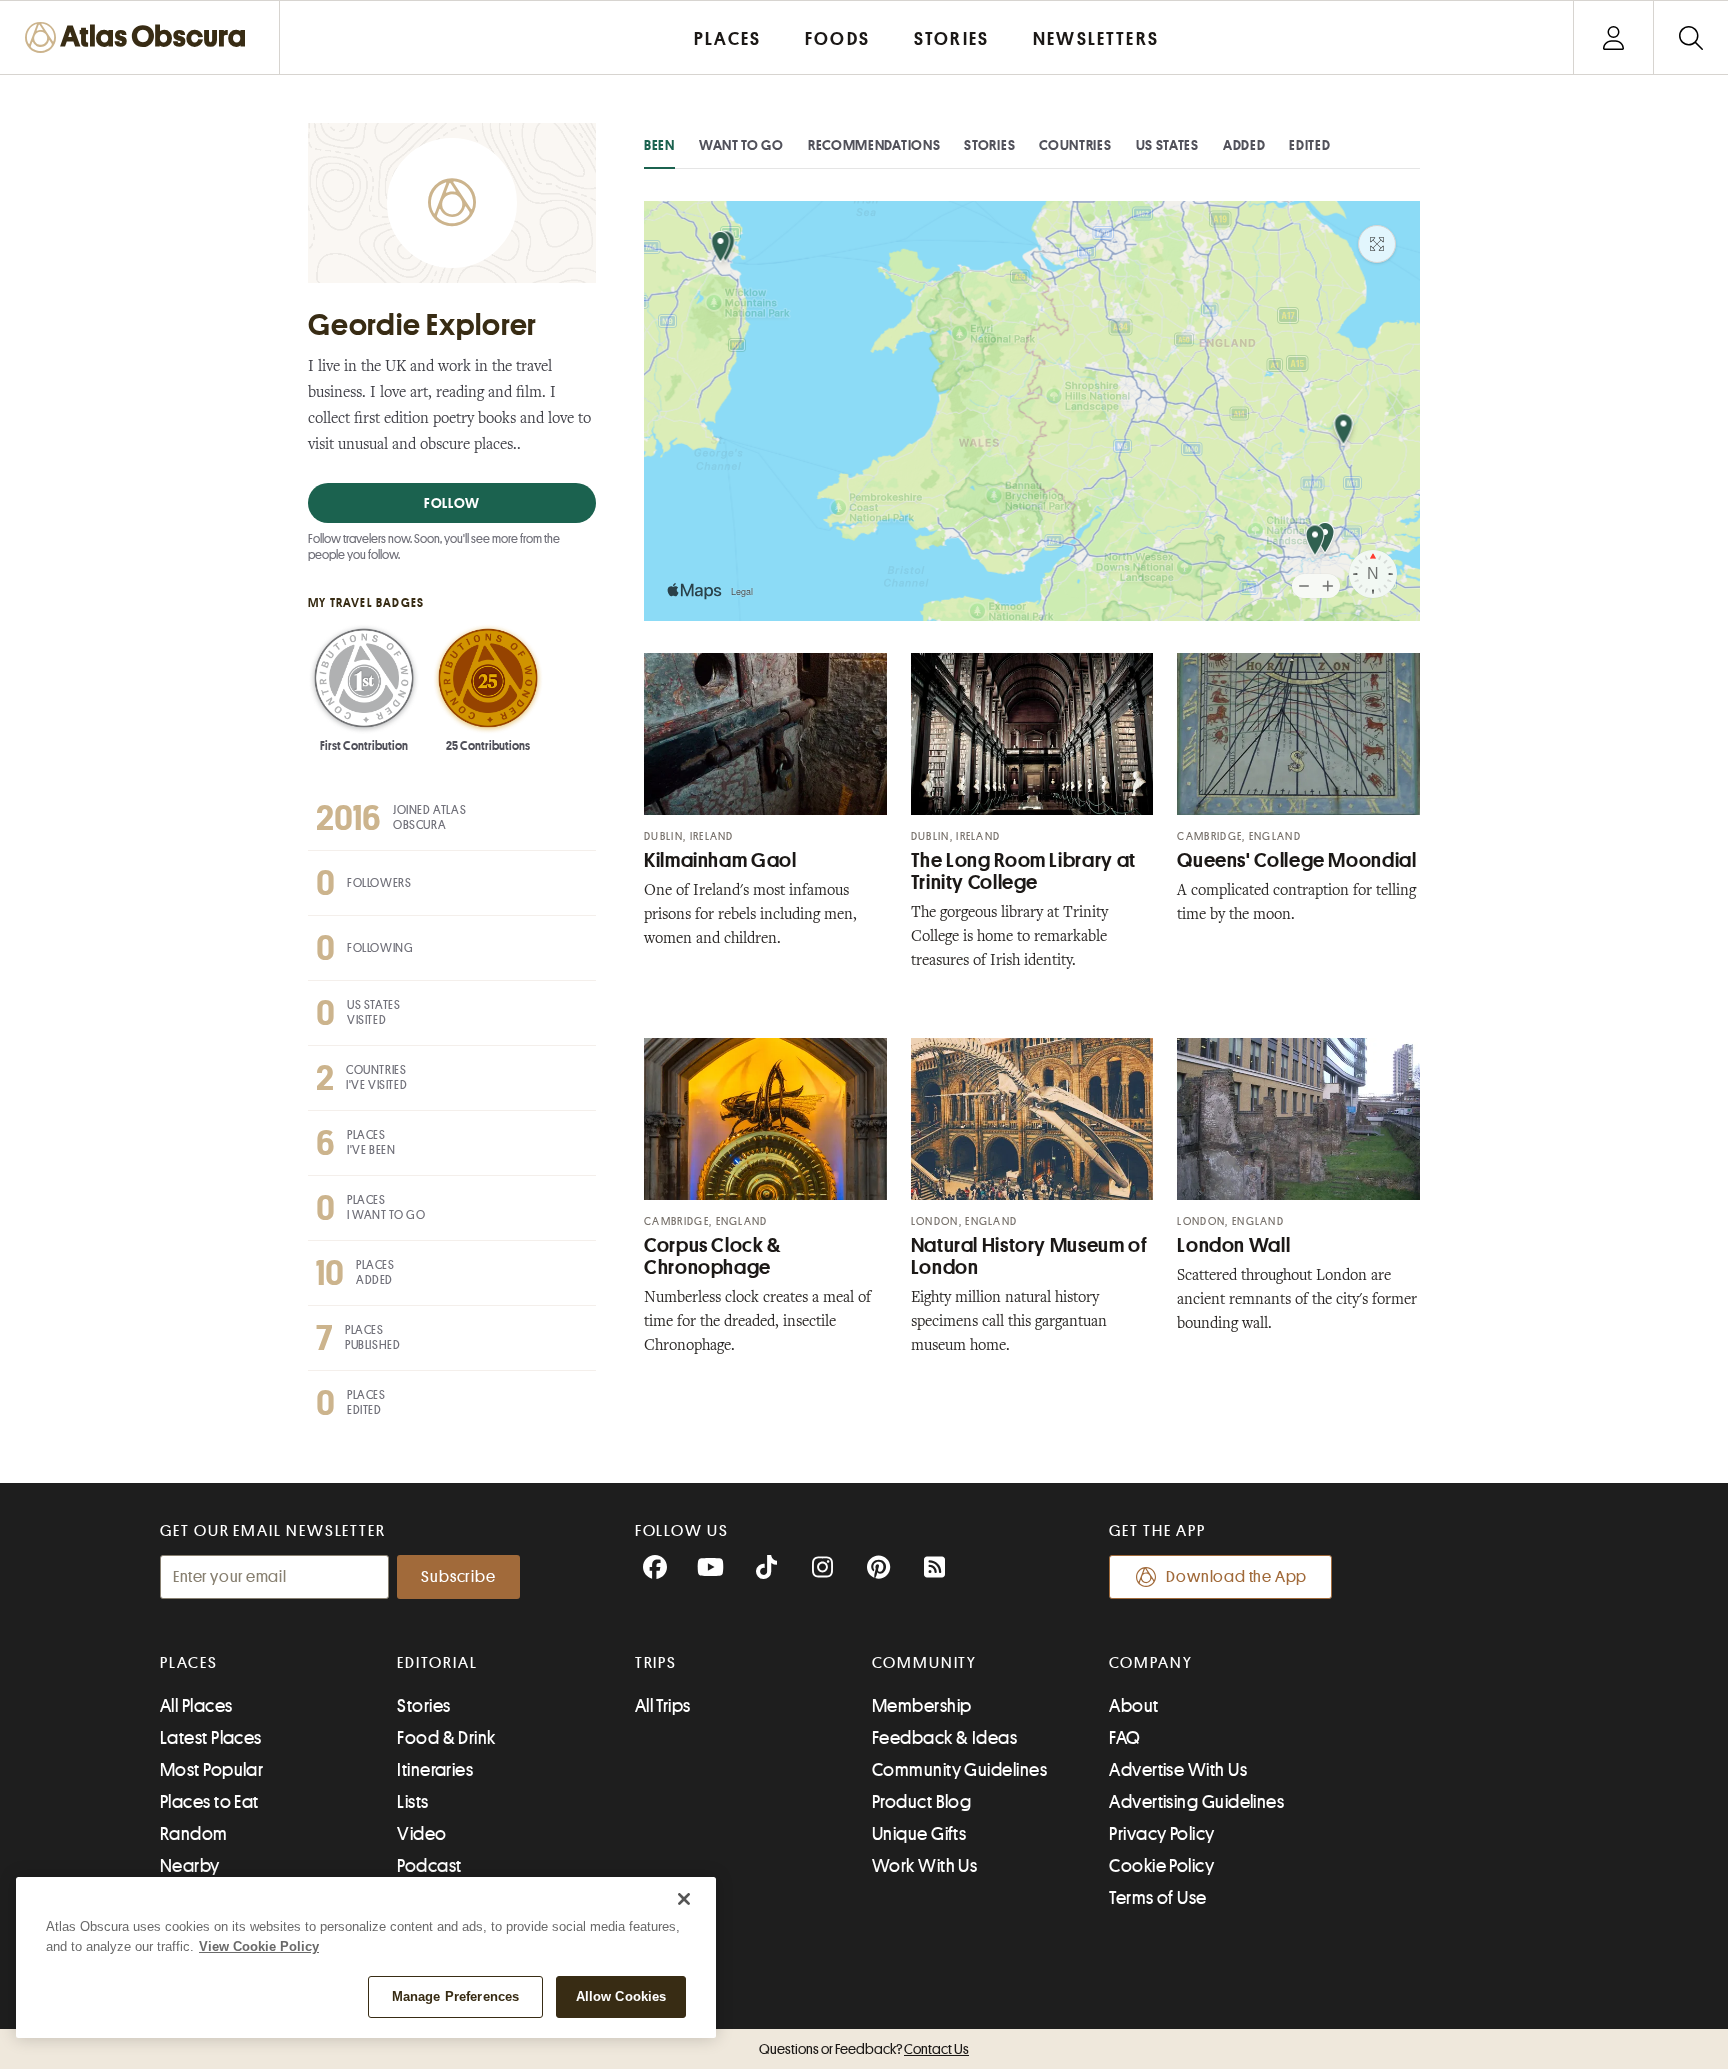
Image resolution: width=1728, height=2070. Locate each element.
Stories (989, 145)
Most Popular (211, 1770)
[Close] (684, 1899)
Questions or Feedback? (864, 2049)
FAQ (1124, 1738)
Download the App (1236, 1577)
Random (194, 1834)
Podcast (429, 1866)
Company (1150, 1663)
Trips (656, 1663)
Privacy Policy (1161, 1834)
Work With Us (924, 1866)
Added (1244, 145)
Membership (922, 1706)
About (1133, 1706)
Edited (1309, 145)
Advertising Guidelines (1196, 1802)
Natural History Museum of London (1029, 1256)
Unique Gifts (919, 1834)
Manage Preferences (455, 1996)
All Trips (663, 1706)
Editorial (437, 1663)
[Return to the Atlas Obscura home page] (140, 37)
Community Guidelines (959, 1770)
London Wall (1233, 1245)
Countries (1075, 145)
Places (189, 1663)
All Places (196, 1706)
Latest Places (211, 1738)
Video (421, 1834)
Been (659, 145)
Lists (412, 1802)
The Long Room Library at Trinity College (1023, 871)
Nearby (190, 1866)
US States (1167, 145)
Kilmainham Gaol (720, 860)
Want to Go (741, 145)
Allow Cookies (621, 1996)
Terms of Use (1157, 1898)
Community (924, 1663)
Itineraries (435, 1770)
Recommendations (874, 145)
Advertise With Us (1178, 1770)
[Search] (1690, 37)
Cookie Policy (1161, 1866)
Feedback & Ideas (944, 1738)
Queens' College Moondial (1296, 860)
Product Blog (921, 1802)
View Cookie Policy (259, 1946)
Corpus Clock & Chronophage (712, 1256)
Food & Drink (446, 1738)
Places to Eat (209, 1802)
